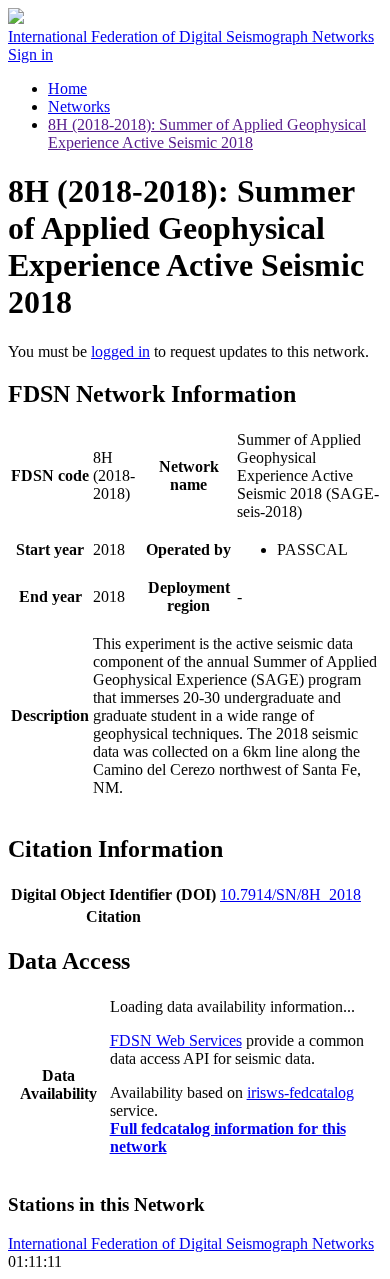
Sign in (30, 54)
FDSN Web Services (176, 1040)
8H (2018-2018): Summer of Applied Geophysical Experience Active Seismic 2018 (207, 133)
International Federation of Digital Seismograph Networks (191, 1243)
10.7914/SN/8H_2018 (290, 894)
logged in (120, 351)
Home (67, 88)
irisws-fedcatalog (300, 1092)
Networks (79, 106)
